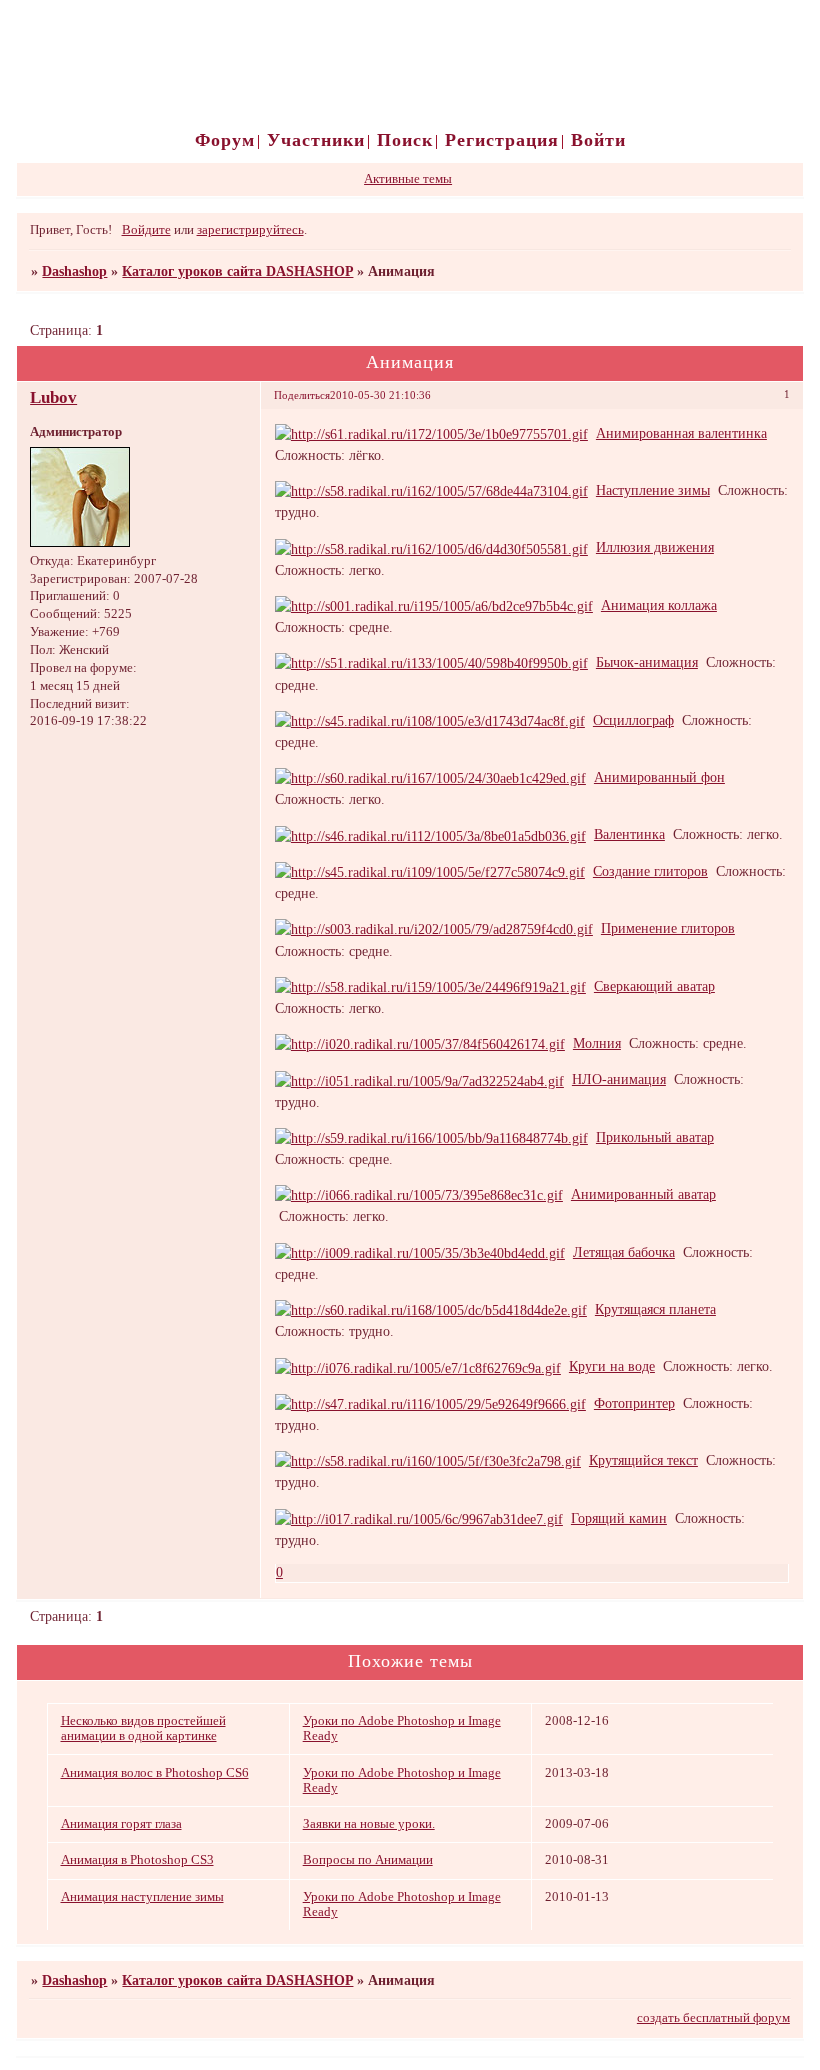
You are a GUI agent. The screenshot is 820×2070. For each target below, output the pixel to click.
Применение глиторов (668, 928)
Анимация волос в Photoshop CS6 (155, 1773)
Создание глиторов (650, 871)
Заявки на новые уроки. (369, 1824)
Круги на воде (612, 1366)
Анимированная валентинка (681, 433)
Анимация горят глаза (121, 1824)
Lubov (53, 397)
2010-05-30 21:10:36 (380, 395)
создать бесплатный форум (713, 2018)
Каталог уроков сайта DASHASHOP (237, 271)
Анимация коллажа (659, 605)
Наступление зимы (653, 490)
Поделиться (302, 395)
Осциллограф (633, 720)
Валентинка (629, 834)
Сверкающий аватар (654, 986)
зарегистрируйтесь (250, 230)
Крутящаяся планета (655, 1309)
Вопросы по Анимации (368, 1860)
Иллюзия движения (655, 547)
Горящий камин (619, 1518)
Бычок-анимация (647, 662)
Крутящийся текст (643, 1460)
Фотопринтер (634, 1403)
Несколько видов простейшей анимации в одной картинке (143, 1728)
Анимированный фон (659, 777)
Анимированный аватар (643, 1194)
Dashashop (74, 271)
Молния (597, 1043)
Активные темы (408, 179)
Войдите (146, 230)
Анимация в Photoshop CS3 (137, 1860)
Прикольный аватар (655, 1137)
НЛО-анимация (619, 1079)
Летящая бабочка (624, 1252)
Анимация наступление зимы (142, 1897)
